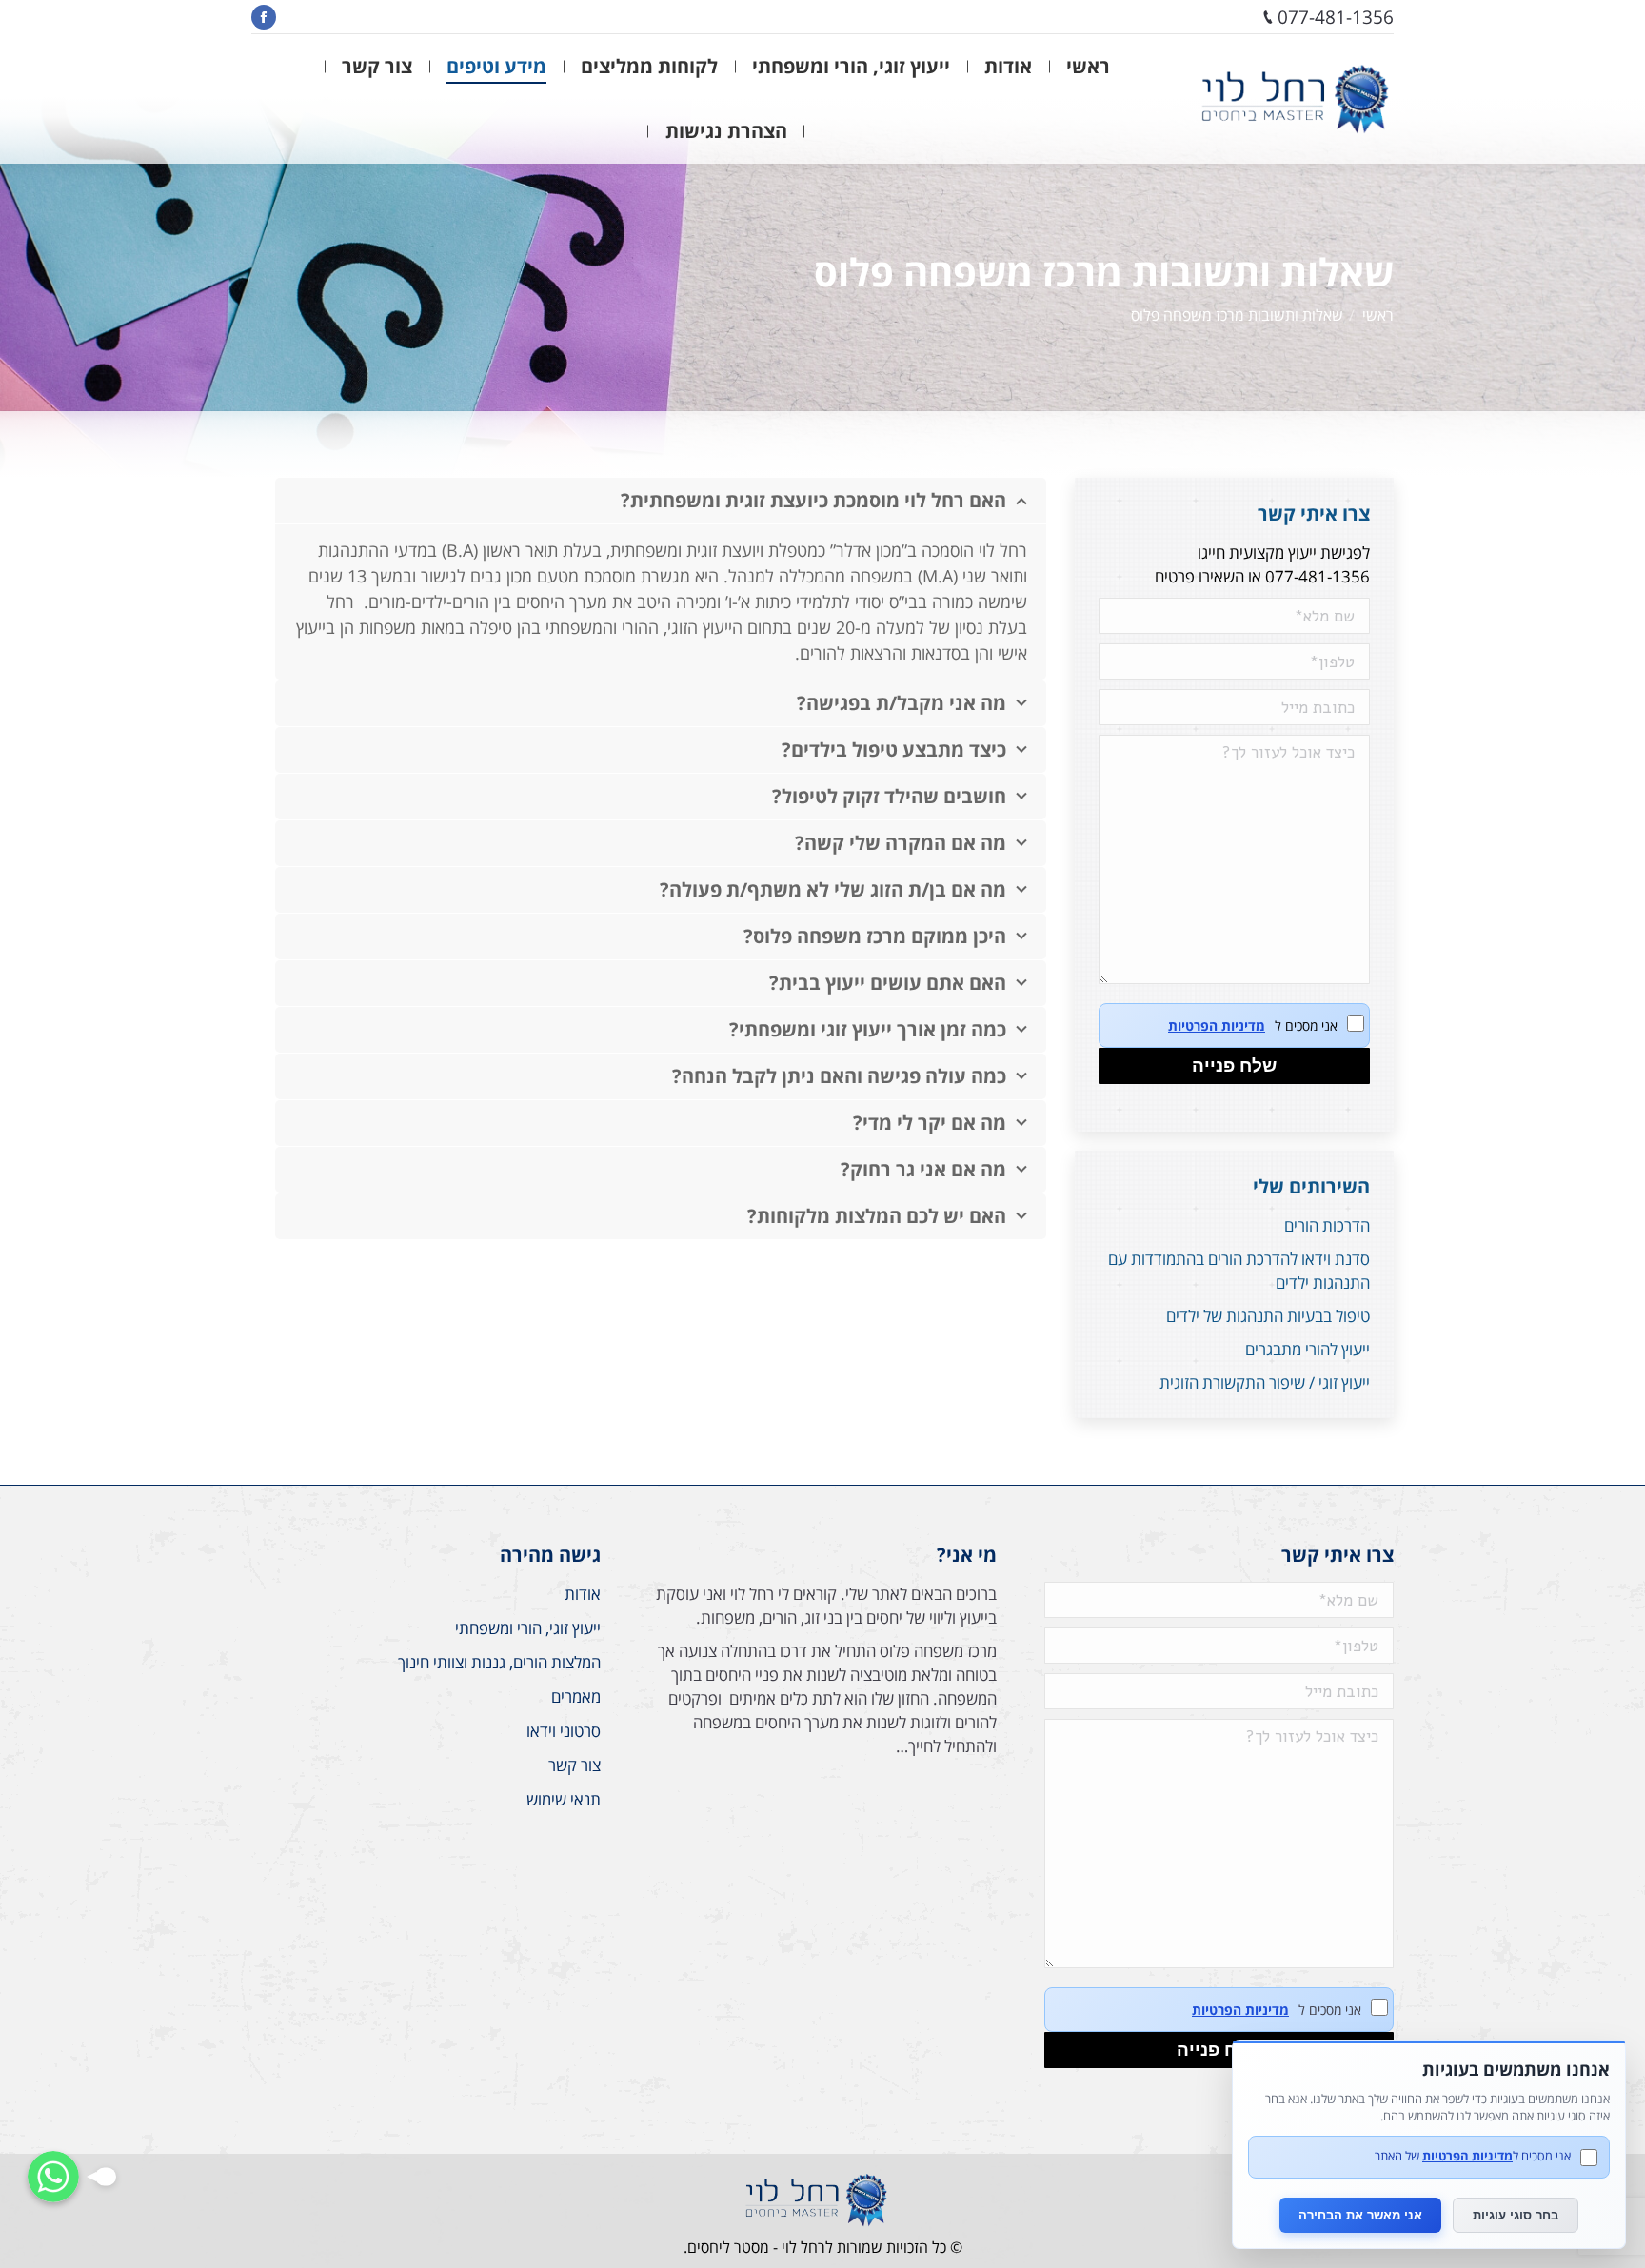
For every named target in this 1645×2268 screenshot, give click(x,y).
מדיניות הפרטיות (1217, 1026)
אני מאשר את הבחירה (1360, 2215)
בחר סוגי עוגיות (1516, 2215)
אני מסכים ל (1253, 1026)
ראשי (1378, 315)
